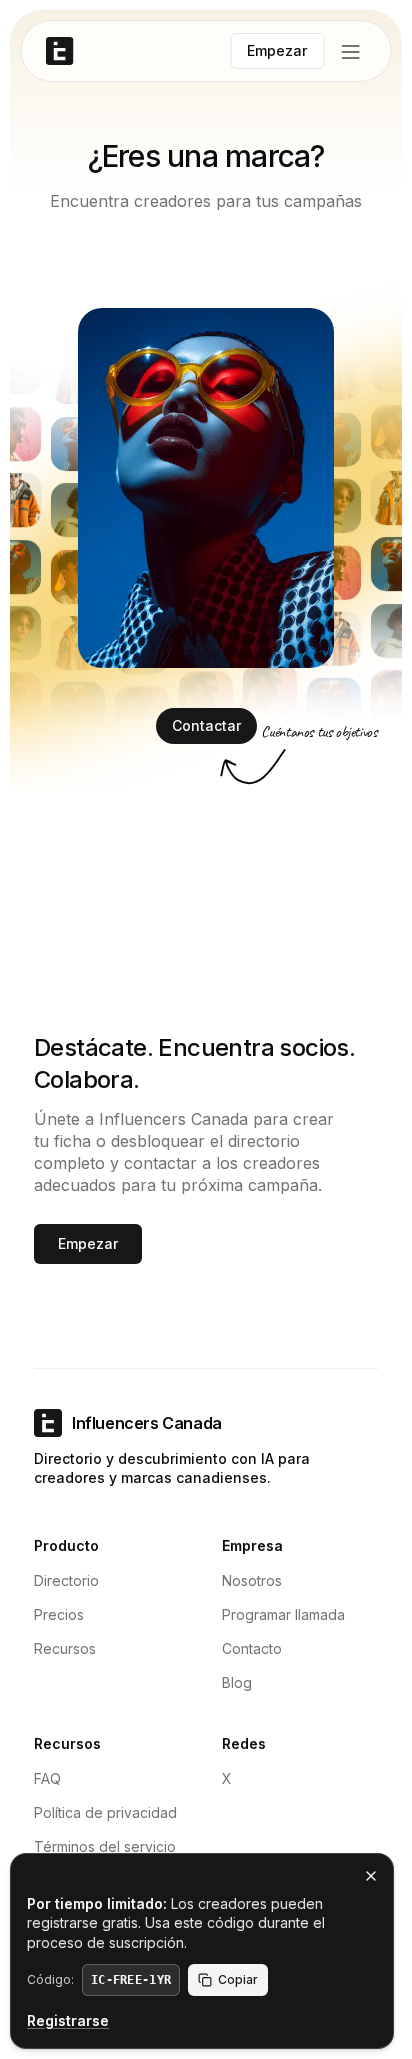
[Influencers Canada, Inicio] (60, 51)
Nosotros (252, 1580)
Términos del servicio (105, 1846)
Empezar (88, 1243)
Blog (237, 1682)
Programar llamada (283, 1614)
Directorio (66, 1580)
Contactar (206, 725)
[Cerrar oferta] (371, 1876)
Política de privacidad (105, 1812)
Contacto (252, 1648)
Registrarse (68, 2020)
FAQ (47, 1778)
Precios (59, 1614)
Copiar (238, 1979)
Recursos (65, 1648)
